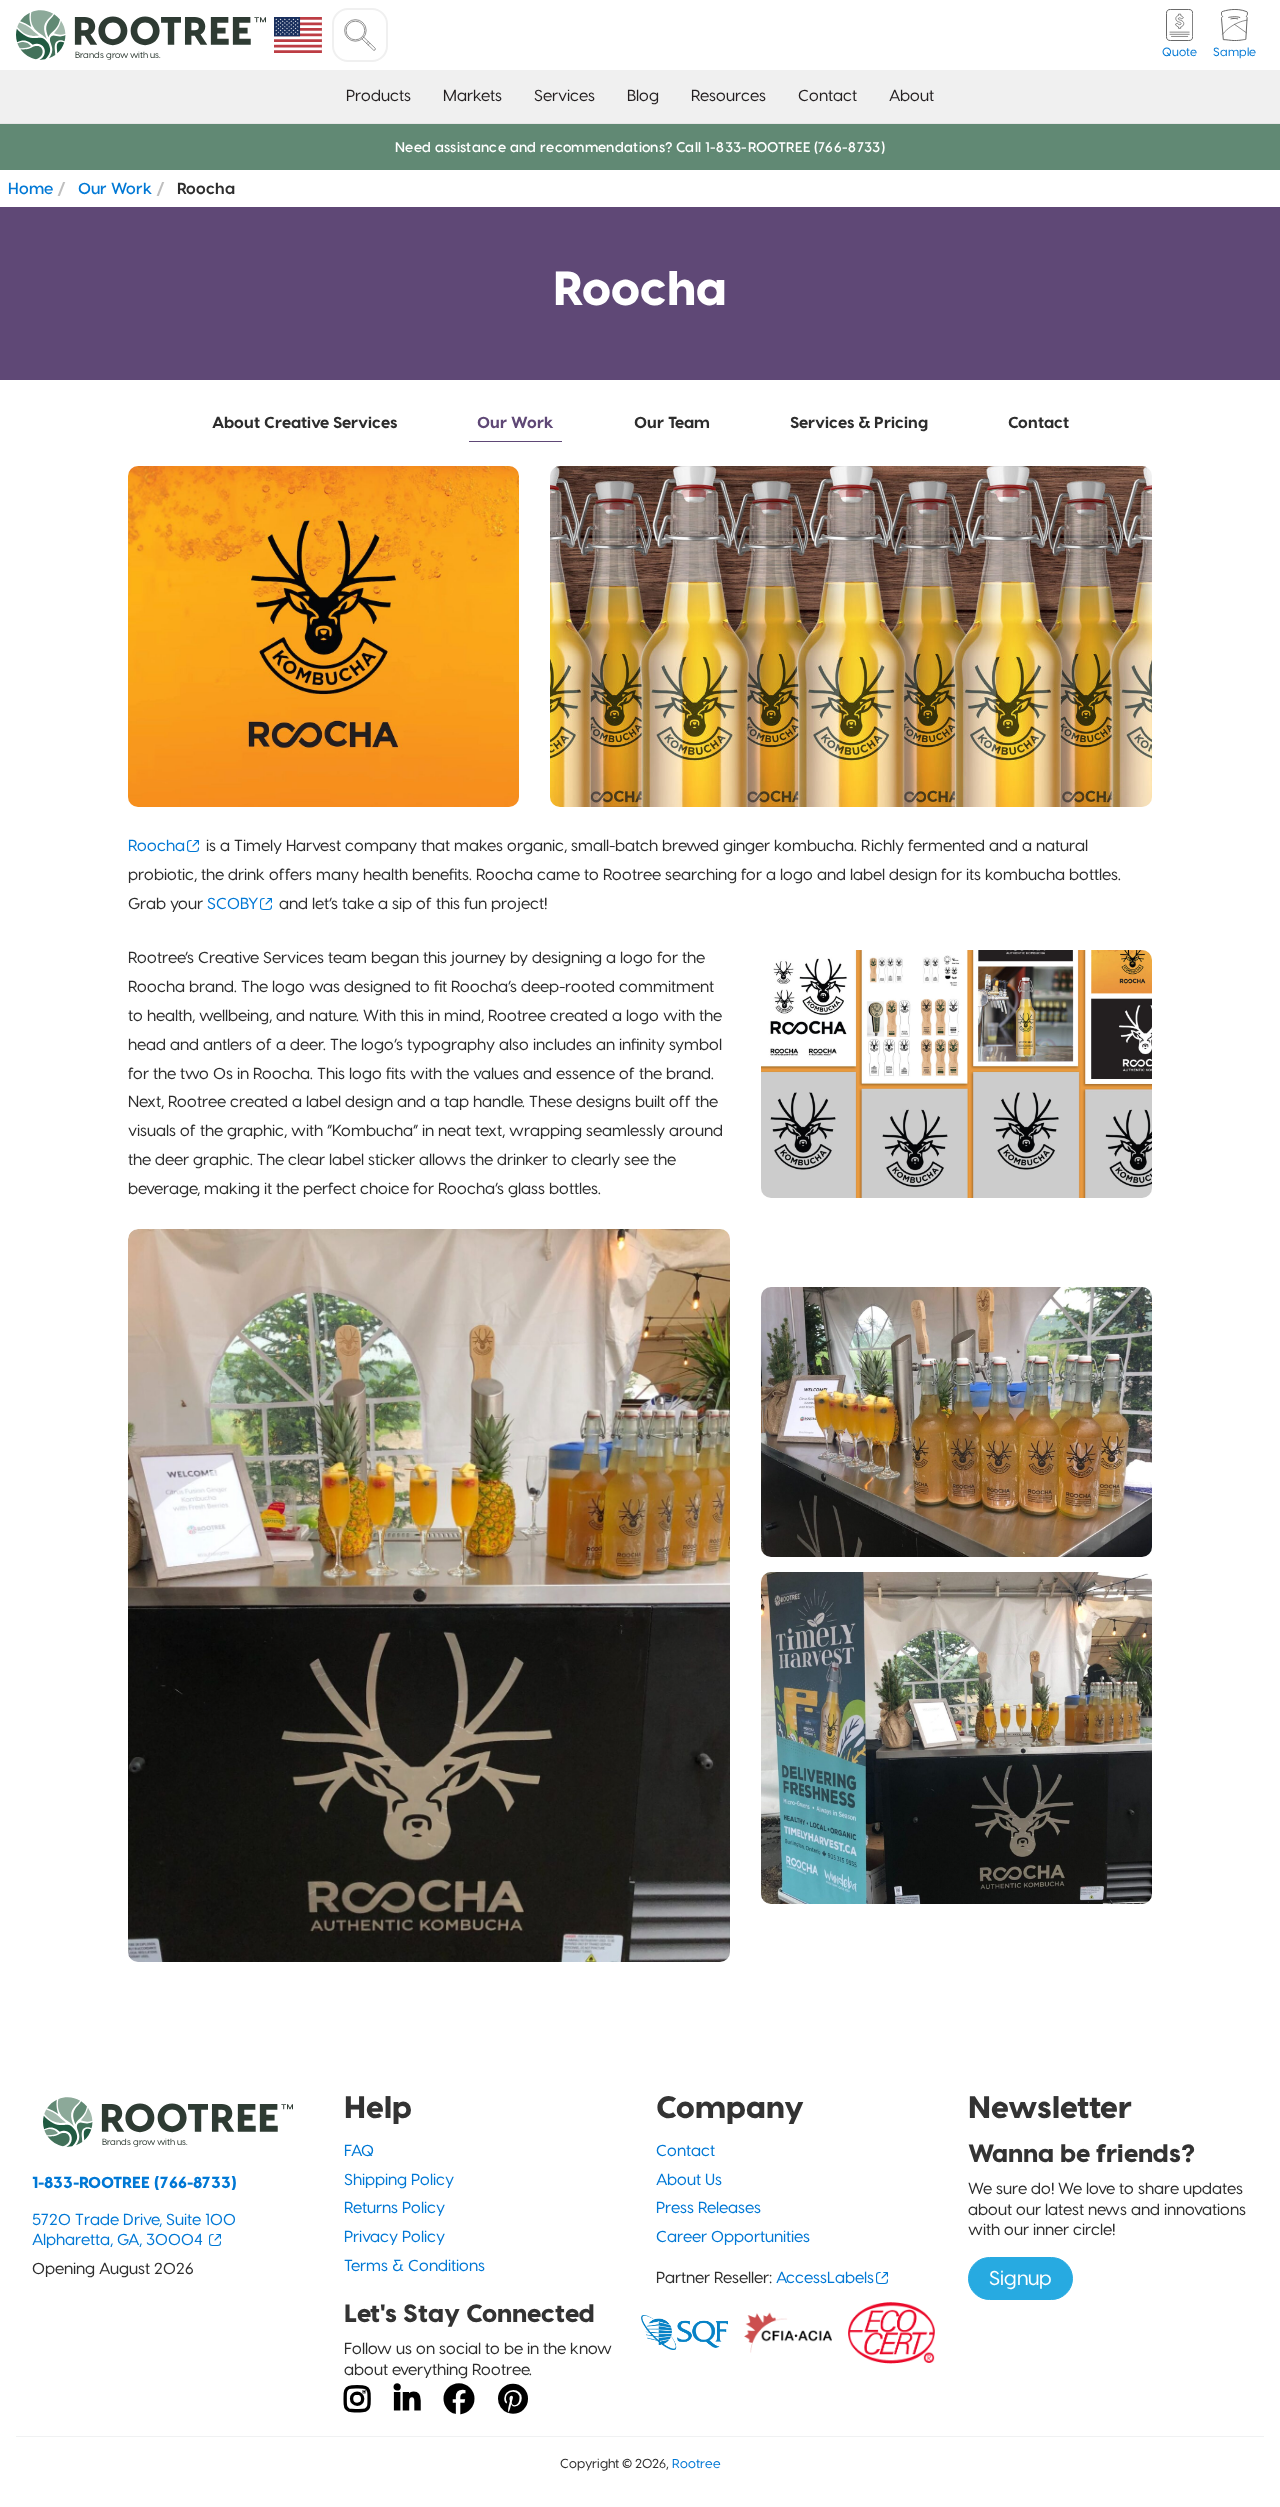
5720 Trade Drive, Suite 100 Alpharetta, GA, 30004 (134, 2230)
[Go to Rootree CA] (298, 35)
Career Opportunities (733, 2236)
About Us (689, 2179)
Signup (1020, 2278)
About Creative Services (304, 422)
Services (564, 95)
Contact (827, 95)
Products (378, 95)
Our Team (672, 422)
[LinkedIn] (407, 2400)
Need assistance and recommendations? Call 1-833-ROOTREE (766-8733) (640, 147)
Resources (728, 95)
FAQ (359, 2150)
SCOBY (232, 903)
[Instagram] (357, 2400)
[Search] (360, 35)
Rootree (696, 2463)
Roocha (156, 845)
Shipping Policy (399, 2179)
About (911, 95)
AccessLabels (825, 2277)
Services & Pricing (859, 422)
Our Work (115, 188)
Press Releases (708, 2207)
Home (30, 188)
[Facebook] (459, 2400)
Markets (472, 95)
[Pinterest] (513, 2400)
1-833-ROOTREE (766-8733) (134, 2182)
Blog (643, 95)
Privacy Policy (394, 2236)
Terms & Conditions (414, 2265)
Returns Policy (394, 2207)
